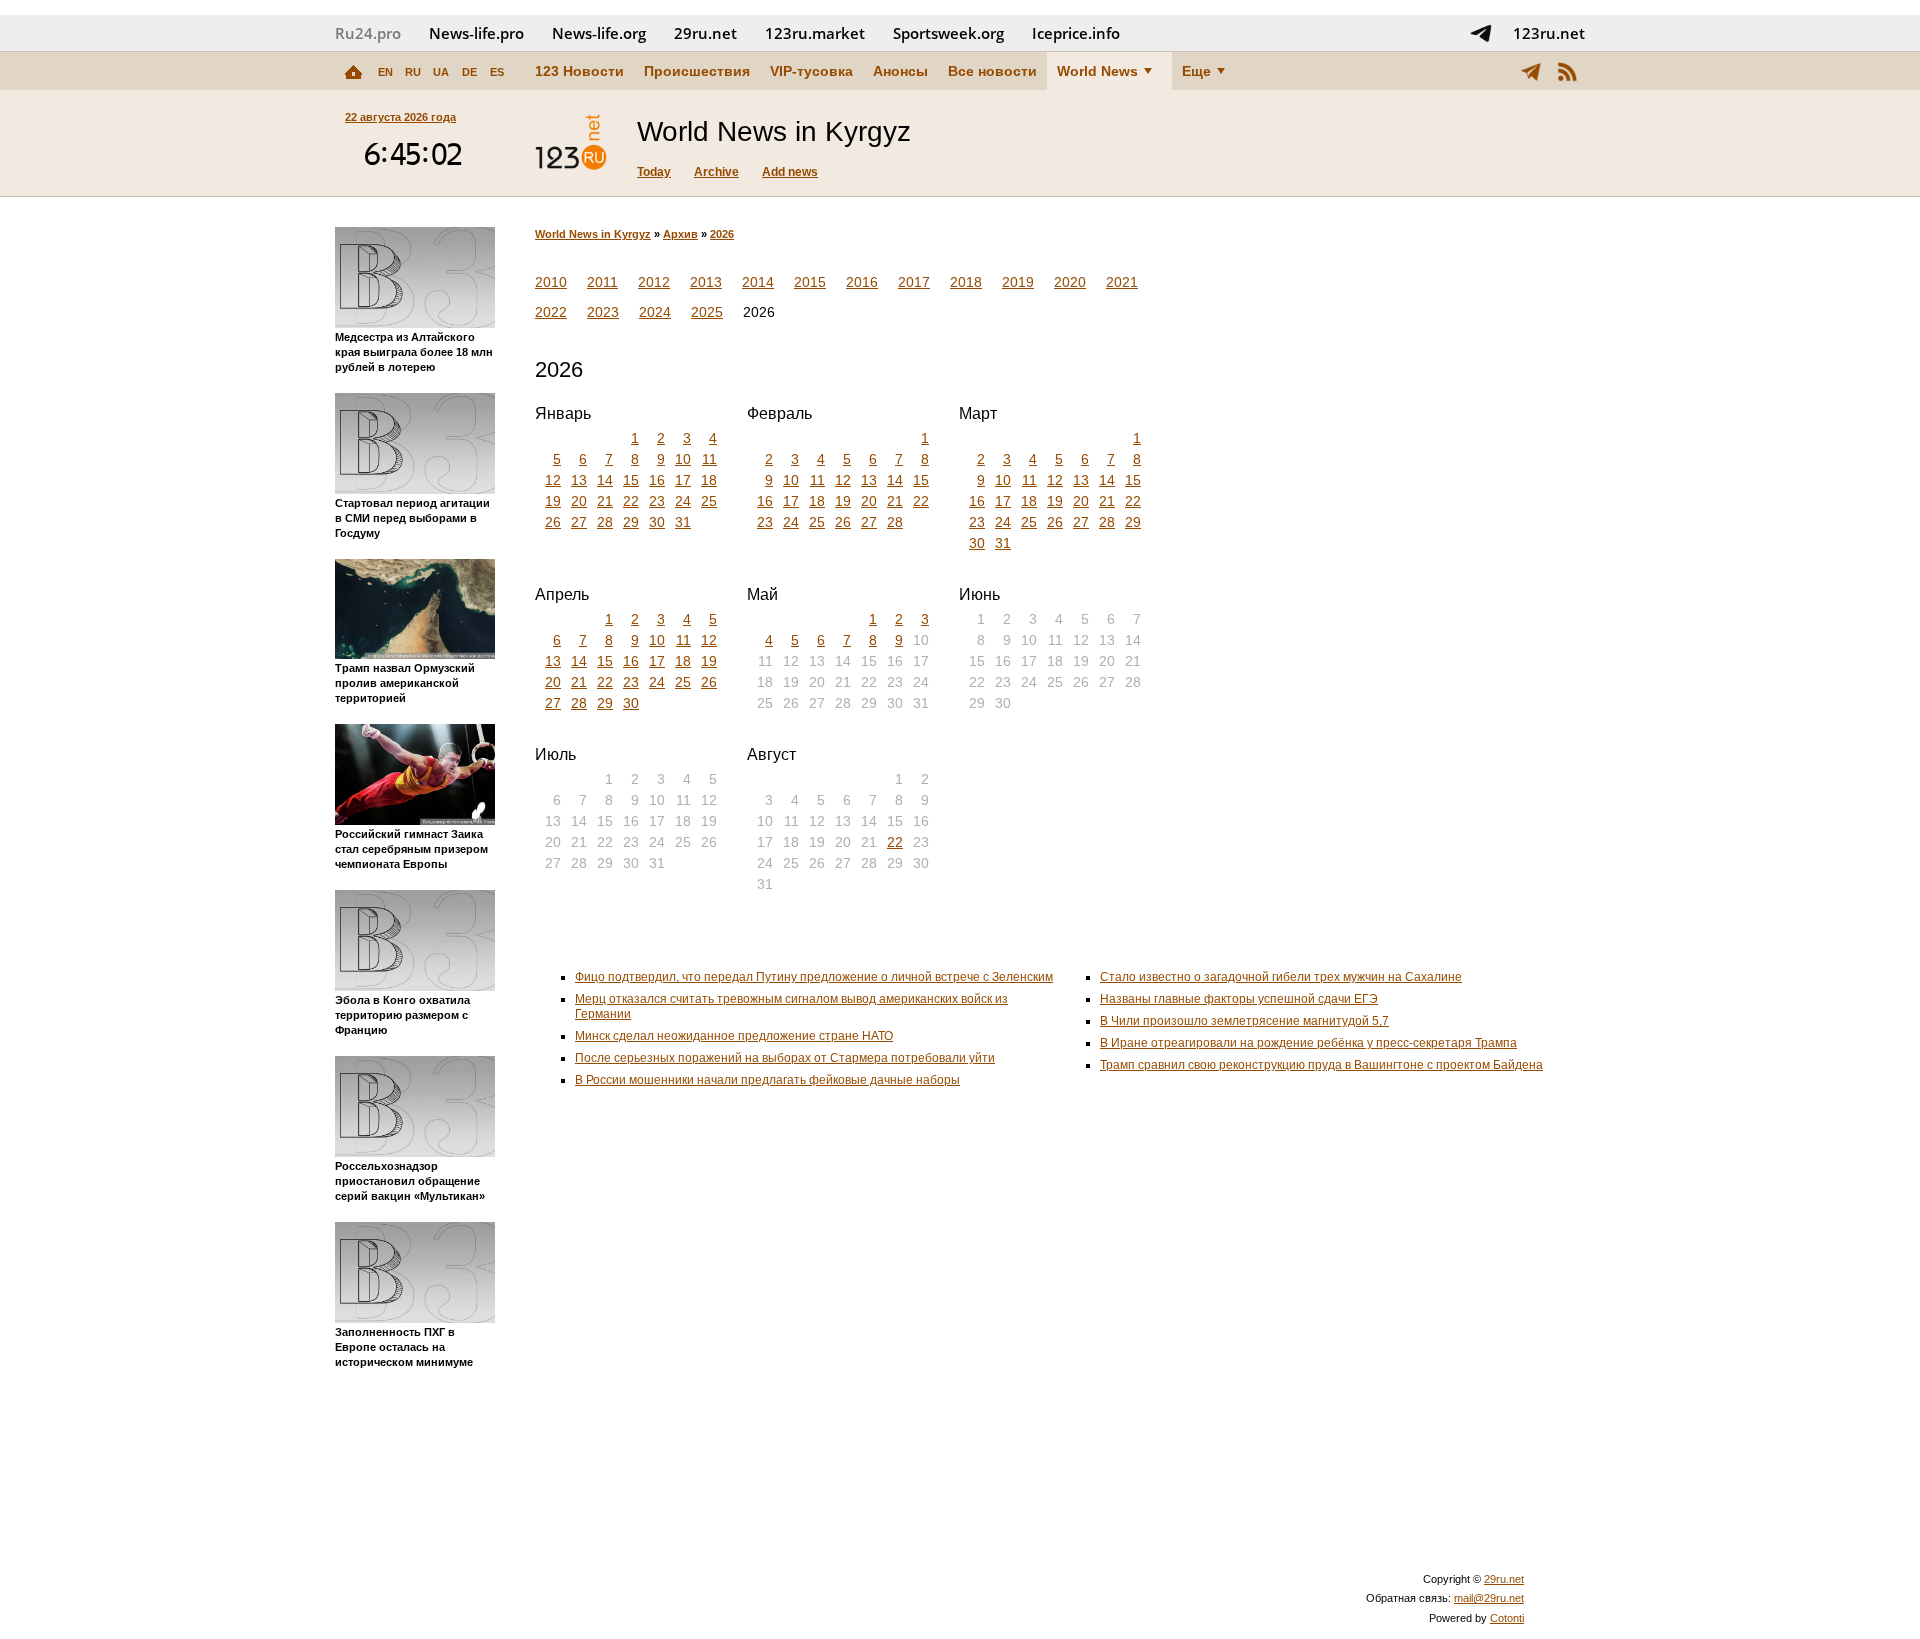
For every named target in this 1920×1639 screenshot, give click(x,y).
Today (654, 172)
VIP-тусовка (811, 71)
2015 (810, 282)
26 (553, 522)
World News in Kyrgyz (593, 234)
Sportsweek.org (948, 33)
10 (683, 459)
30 (657, 522)
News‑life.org (599, 33)
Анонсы (900, 71)
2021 (1122, 282)
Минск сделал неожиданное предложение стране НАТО (734, 1036)
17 (683, 480)
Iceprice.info (1076, 33)
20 (579, 501)
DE (469, 72)
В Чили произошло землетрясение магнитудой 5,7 (1244, 1021)
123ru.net (1549, 33)
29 (631, 522)
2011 (602, 282)
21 (605, 501)
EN (385, 72)
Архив (680, 234)
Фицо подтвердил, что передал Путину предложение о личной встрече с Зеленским (814, 977)
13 (579, 480)
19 (553, 501)
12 (553, 480)
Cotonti (1507, 1618)
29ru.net (705, 33)
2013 (706, 282)
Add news (790, 172)
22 (631, 501)
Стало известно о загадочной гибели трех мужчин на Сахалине (1281, 977)
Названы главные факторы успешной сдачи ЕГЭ (1239, 999)
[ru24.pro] (571, 143)
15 (631, 480)
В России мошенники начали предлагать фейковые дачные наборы (767, 1080)
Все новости (992, 71)
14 (605, 480)
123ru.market (815, 33)
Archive (716, 172)
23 (657, 501)
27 (579, 522)
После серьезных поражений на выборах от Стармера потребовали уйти (785, 1058)
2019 (1018, 282)
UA (441, 72)
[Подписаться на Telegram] (1481, 33)
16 (657, 480)
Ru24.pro (368, 33)
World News (1097, 71)
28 (605, 522)
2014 (758, 282)
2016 (862, 282)
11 (709, 459)
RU (413, 72)
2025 (707, 312)
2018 (966, 282)
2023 (603, 312)
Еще (1196, 71)
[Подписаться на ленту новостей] (1567, 71)
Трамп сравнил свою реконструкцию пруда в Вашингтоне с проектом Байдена (1321, 1065)
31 (683, 522)
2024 (655, 312)
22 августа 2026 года (400, 117)
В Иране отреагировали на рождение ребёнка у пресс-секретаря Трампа (1308, 1043)
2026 (722, 234)
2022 (551, 312)
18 (709, 480)
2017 (914, 282)
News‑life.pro (476, 33)
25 (709, 501)
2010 (551, 282)
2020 (1070, 282)
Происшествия (697, 71)
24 (683, 501)
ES (497, 72)
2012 (654, 282)
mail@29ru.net (1489, 1598)
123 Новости (579, 71)
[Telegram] (1531, 71)
